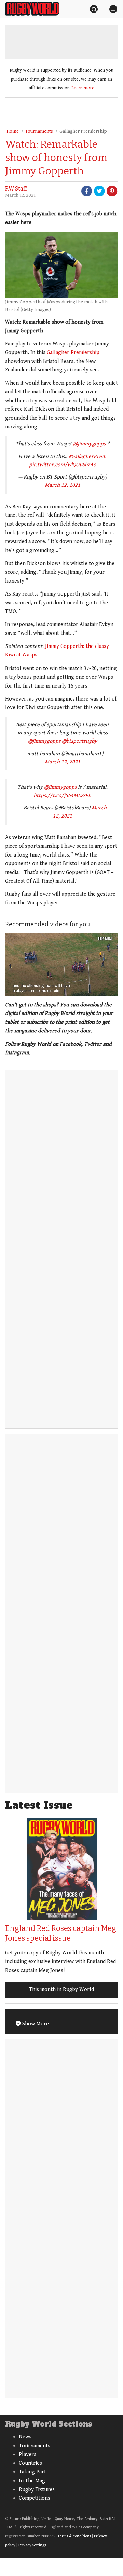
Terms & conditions (74, 2536)
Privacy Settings (32, 2545)
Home (13, 131)
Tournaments (39, 131)
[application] (61, 965)
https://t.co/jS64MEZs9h (62, 795)
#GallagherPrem (87, 456)
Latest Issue (39, 1805)
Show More (35, 2024)
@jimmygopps (89, 444)
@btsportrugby (79, 741)
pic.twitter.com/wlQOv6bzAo (63, 465)
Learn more (83, 88)
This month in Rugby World (61, 1990)
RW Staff (16, 189)
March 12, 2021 (63, 485)
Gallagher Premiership (83, 131)
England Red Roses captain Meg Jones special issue (61, 1933)
